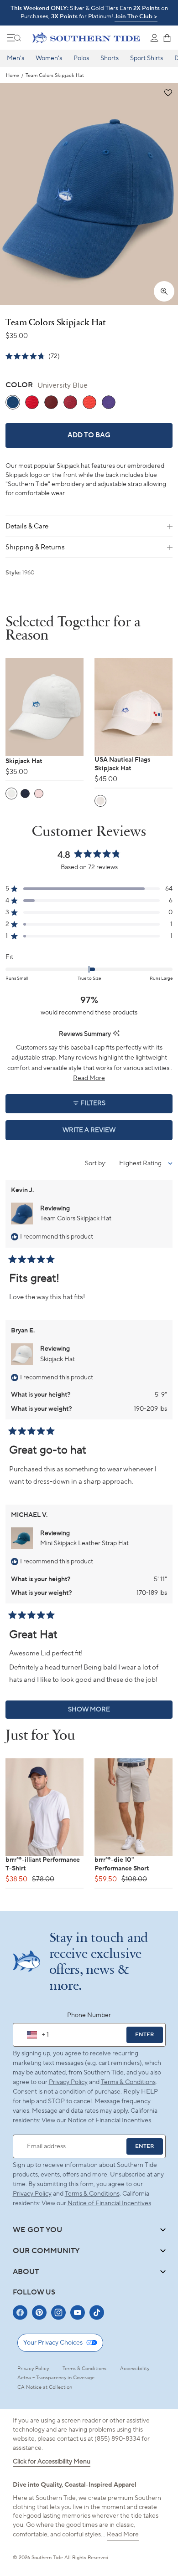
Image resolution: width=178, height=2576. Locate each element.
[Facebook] (20, 2312)
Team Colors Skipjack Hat (76, 1219)
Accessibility (135, 2369)
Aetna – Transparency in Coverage (56, 2378)
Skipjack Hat (58, 1359)
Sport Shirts (147, 58)
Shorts (110, 58)
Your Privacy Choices (53, 2343)
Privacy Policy (68, 2082)
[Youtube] (78, 2312)
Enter (144, 2035)
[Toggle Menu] (14, 38)
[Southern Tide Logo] (86, 38)
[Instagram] (58, 2312)
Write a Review (105, 1133)
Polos (81, 58)
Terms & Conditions (128, 2082)
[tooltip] (116, 1034)
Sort (92, 1163)
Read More (123, 2535)
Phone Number (89, 2015)
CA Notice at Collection (45, 2387)
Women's (49, 58)
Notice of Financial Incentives (109, 2203)
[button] (168, 93)
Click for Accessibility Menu (52, 2462)
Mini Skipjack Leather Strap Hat (84, 1543)
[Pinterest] (39, 2312)
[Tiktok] (97, 2312)
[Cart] (167, 38)
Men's (16, 58)
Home (13, 76)
